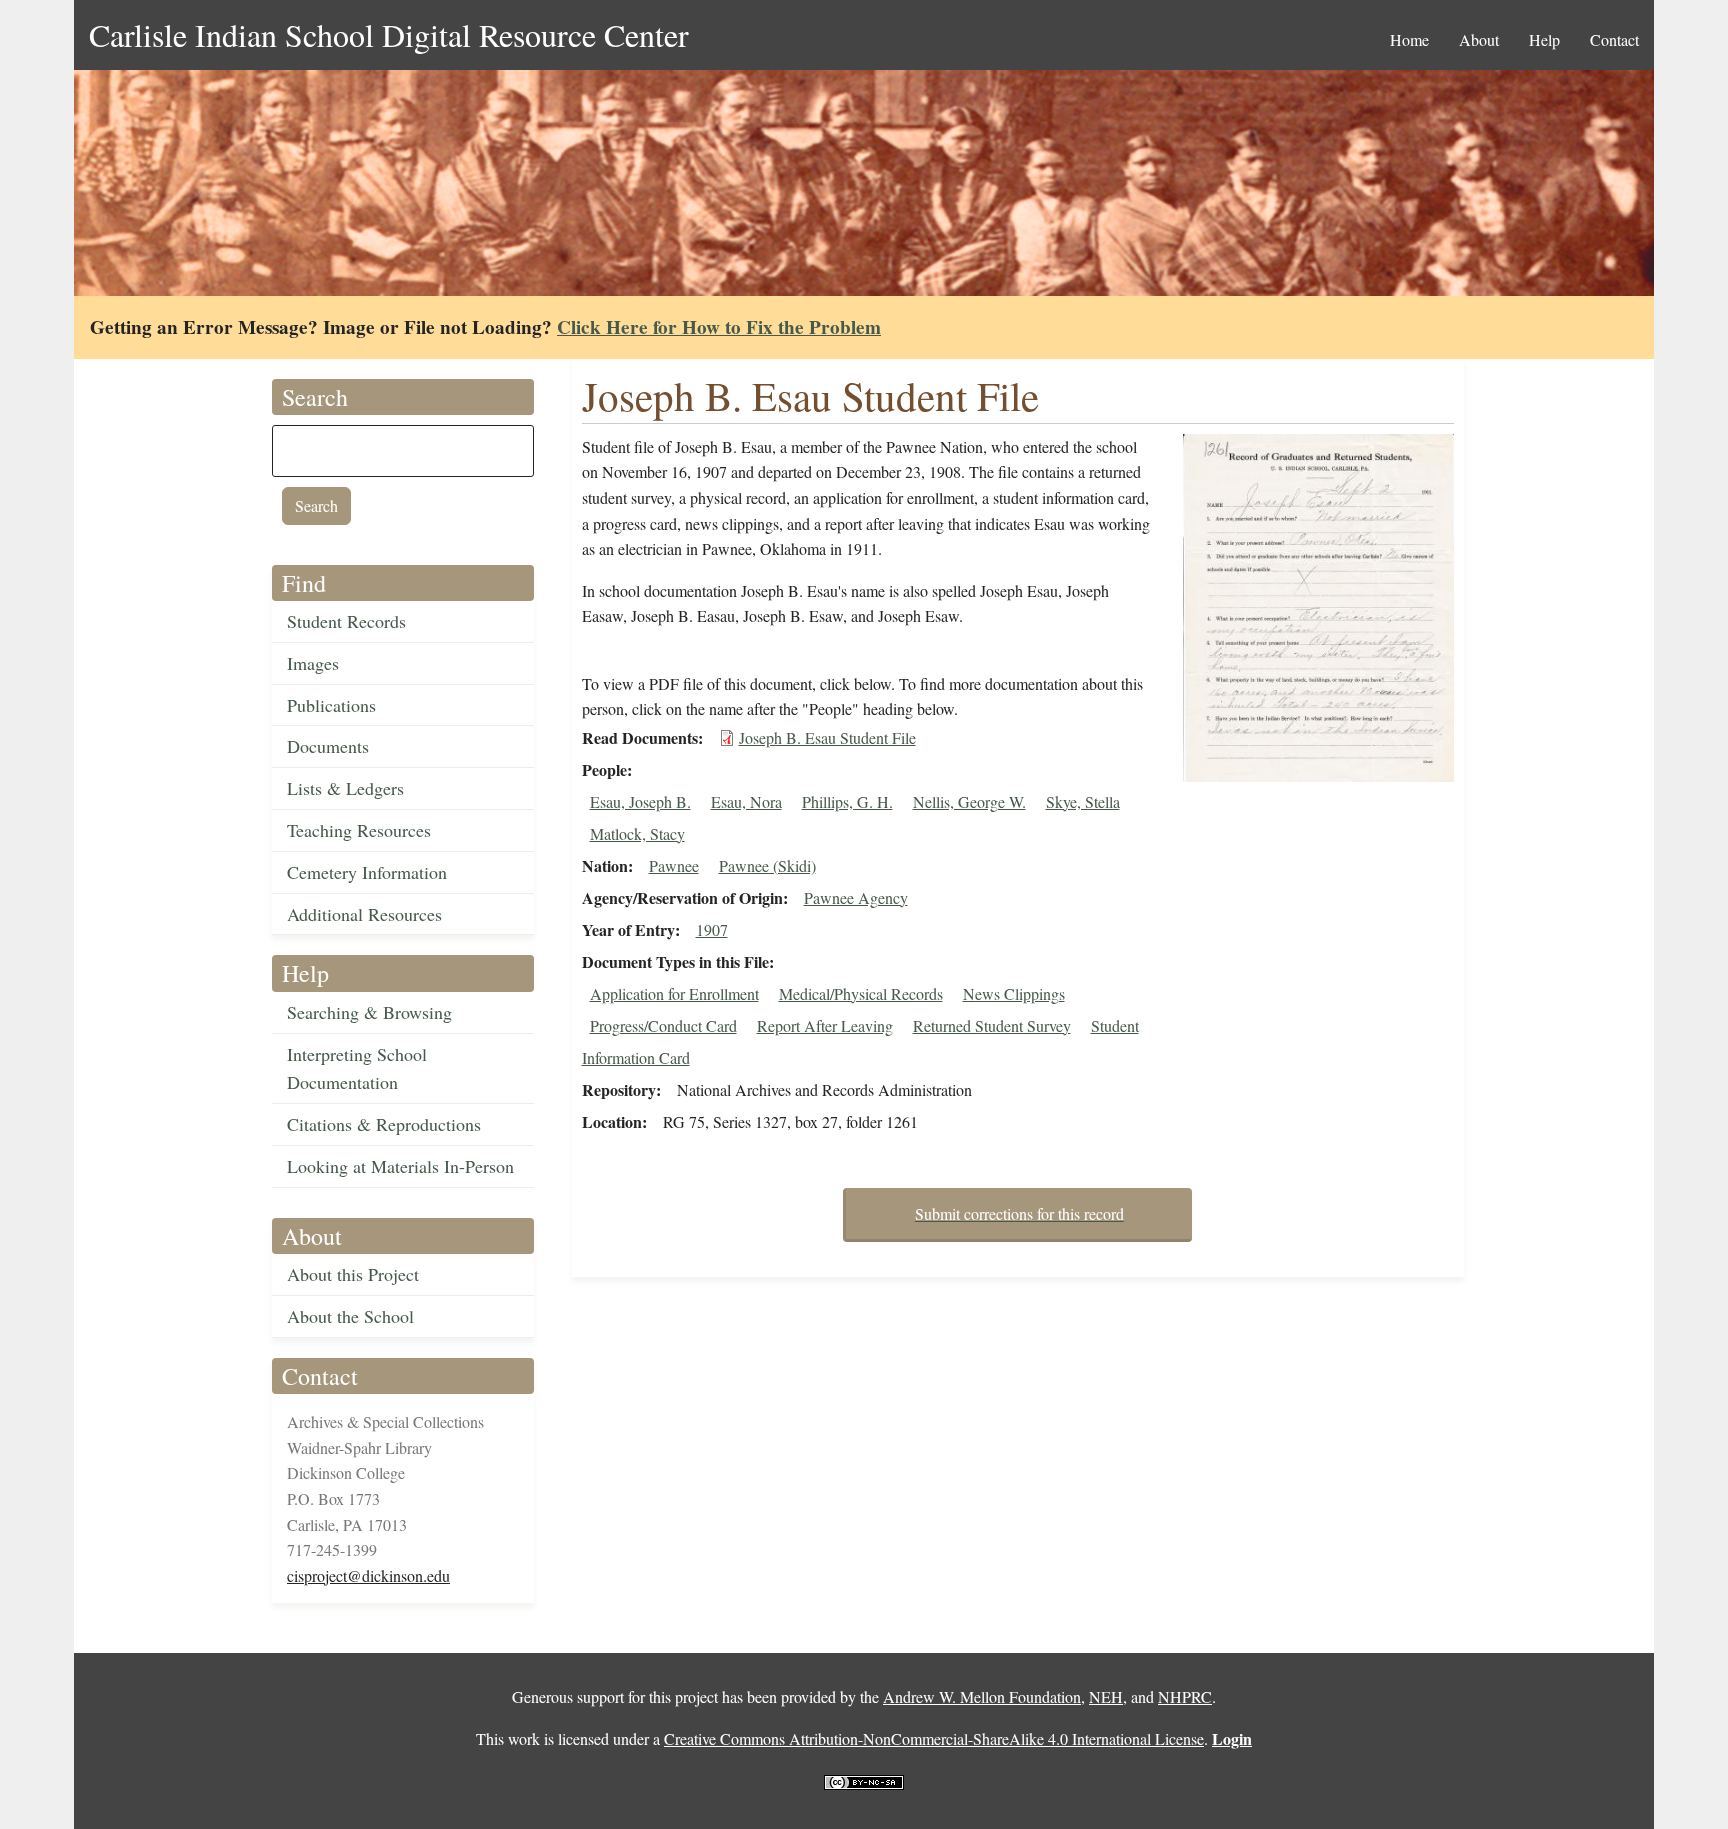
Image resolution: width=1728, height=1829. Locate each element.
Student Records (346, 621)
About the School (350, 1316)
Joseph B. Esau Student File (827, 737)
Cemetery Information (367, 872)
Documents (328, 746)
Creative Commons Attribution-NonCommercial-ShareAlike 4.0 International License (934, 1738)
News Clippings (1014, 993)
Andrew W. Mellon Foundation (982, 1696)
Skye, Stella (1083, 801)
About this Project (353, 1274)
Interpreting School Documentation (357, 1068)
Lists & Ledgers (345, 788)
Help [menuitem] (1544, 39)
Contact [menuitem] (1614, 39)
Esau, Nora (746, 801)
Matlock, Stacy (637, 833)
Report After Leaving (825, 1025)
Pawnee (674, 865)
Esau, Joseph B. (640, 801)
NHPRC (1185, 1696)
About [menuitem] (1479, 39)
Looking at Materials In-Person (400, 1166)
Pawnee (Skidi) (767, 865)
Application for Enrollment (674, 993)
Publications (331, 705)
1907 (712, 929)
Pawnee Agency (856, 897)
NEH (1106, 1696)
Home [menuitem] (1409, 39)
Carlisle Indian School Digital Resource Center (389, 34)
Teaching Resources (359, 830)
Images (313, 663)
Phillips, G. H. (847, 801)
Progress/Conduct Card (663, 1025)
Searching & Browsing (369, 1012)
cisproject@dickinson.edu (368, 1575)
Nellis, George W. (969, 801)
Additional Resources (364, 914)
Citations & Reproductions (384, 1124)
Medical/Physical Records (861, 993)
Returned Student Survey (992, 1025)
